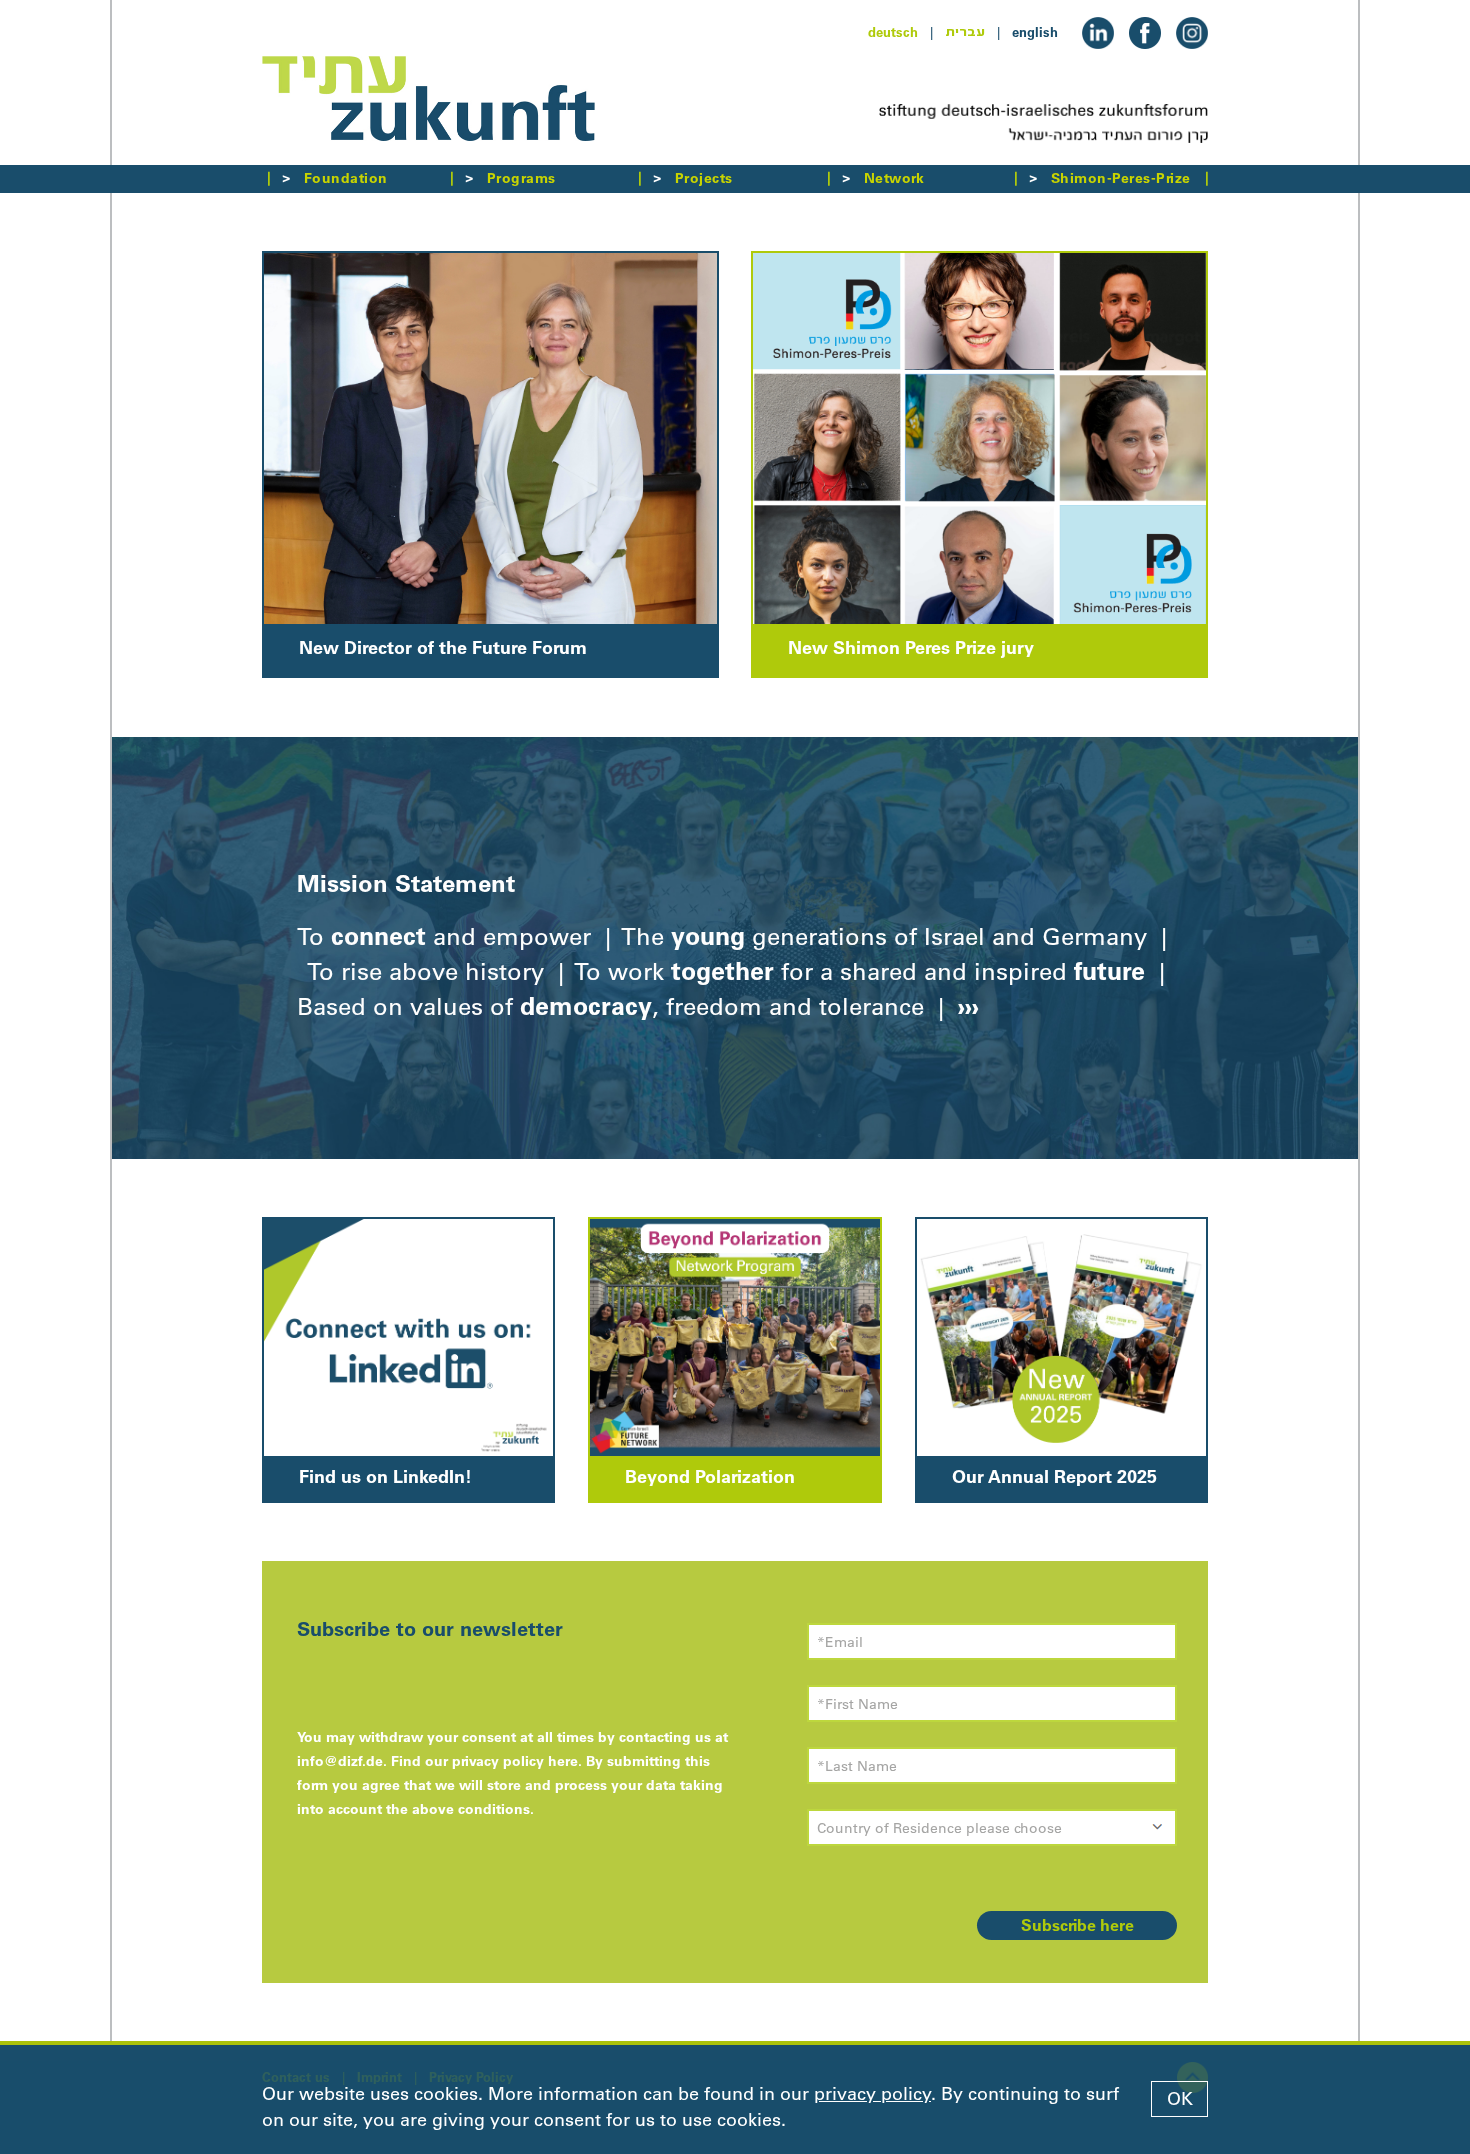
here (563, 1761)
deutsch (893, 32)
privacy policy (872, 2094)
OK (1180, 2099)
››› (965, 1006)
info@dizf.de (340, 1761)
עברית (965, 32)
